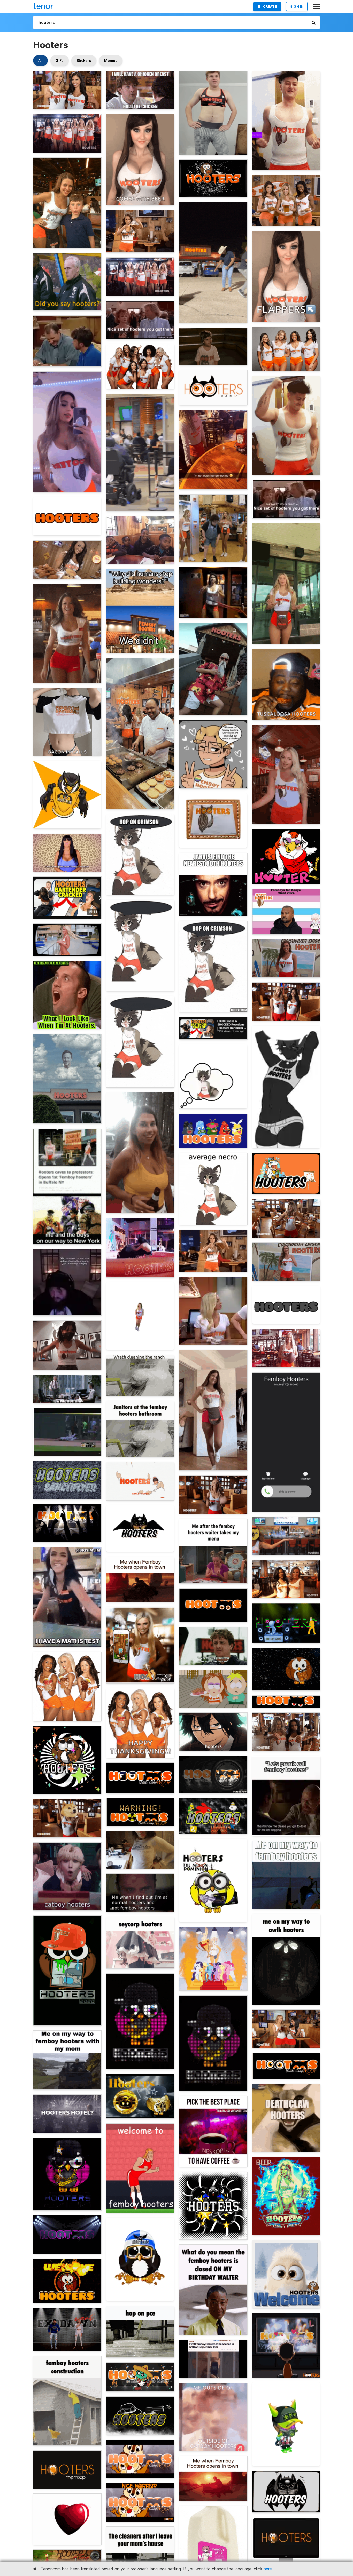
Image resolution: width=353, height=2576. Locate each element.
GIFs (60, 61)
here (268, 2569)
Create (270, 6)
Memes (111, 61)
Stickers (84, 61)
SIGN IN (297, 6)
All (40, 61)
